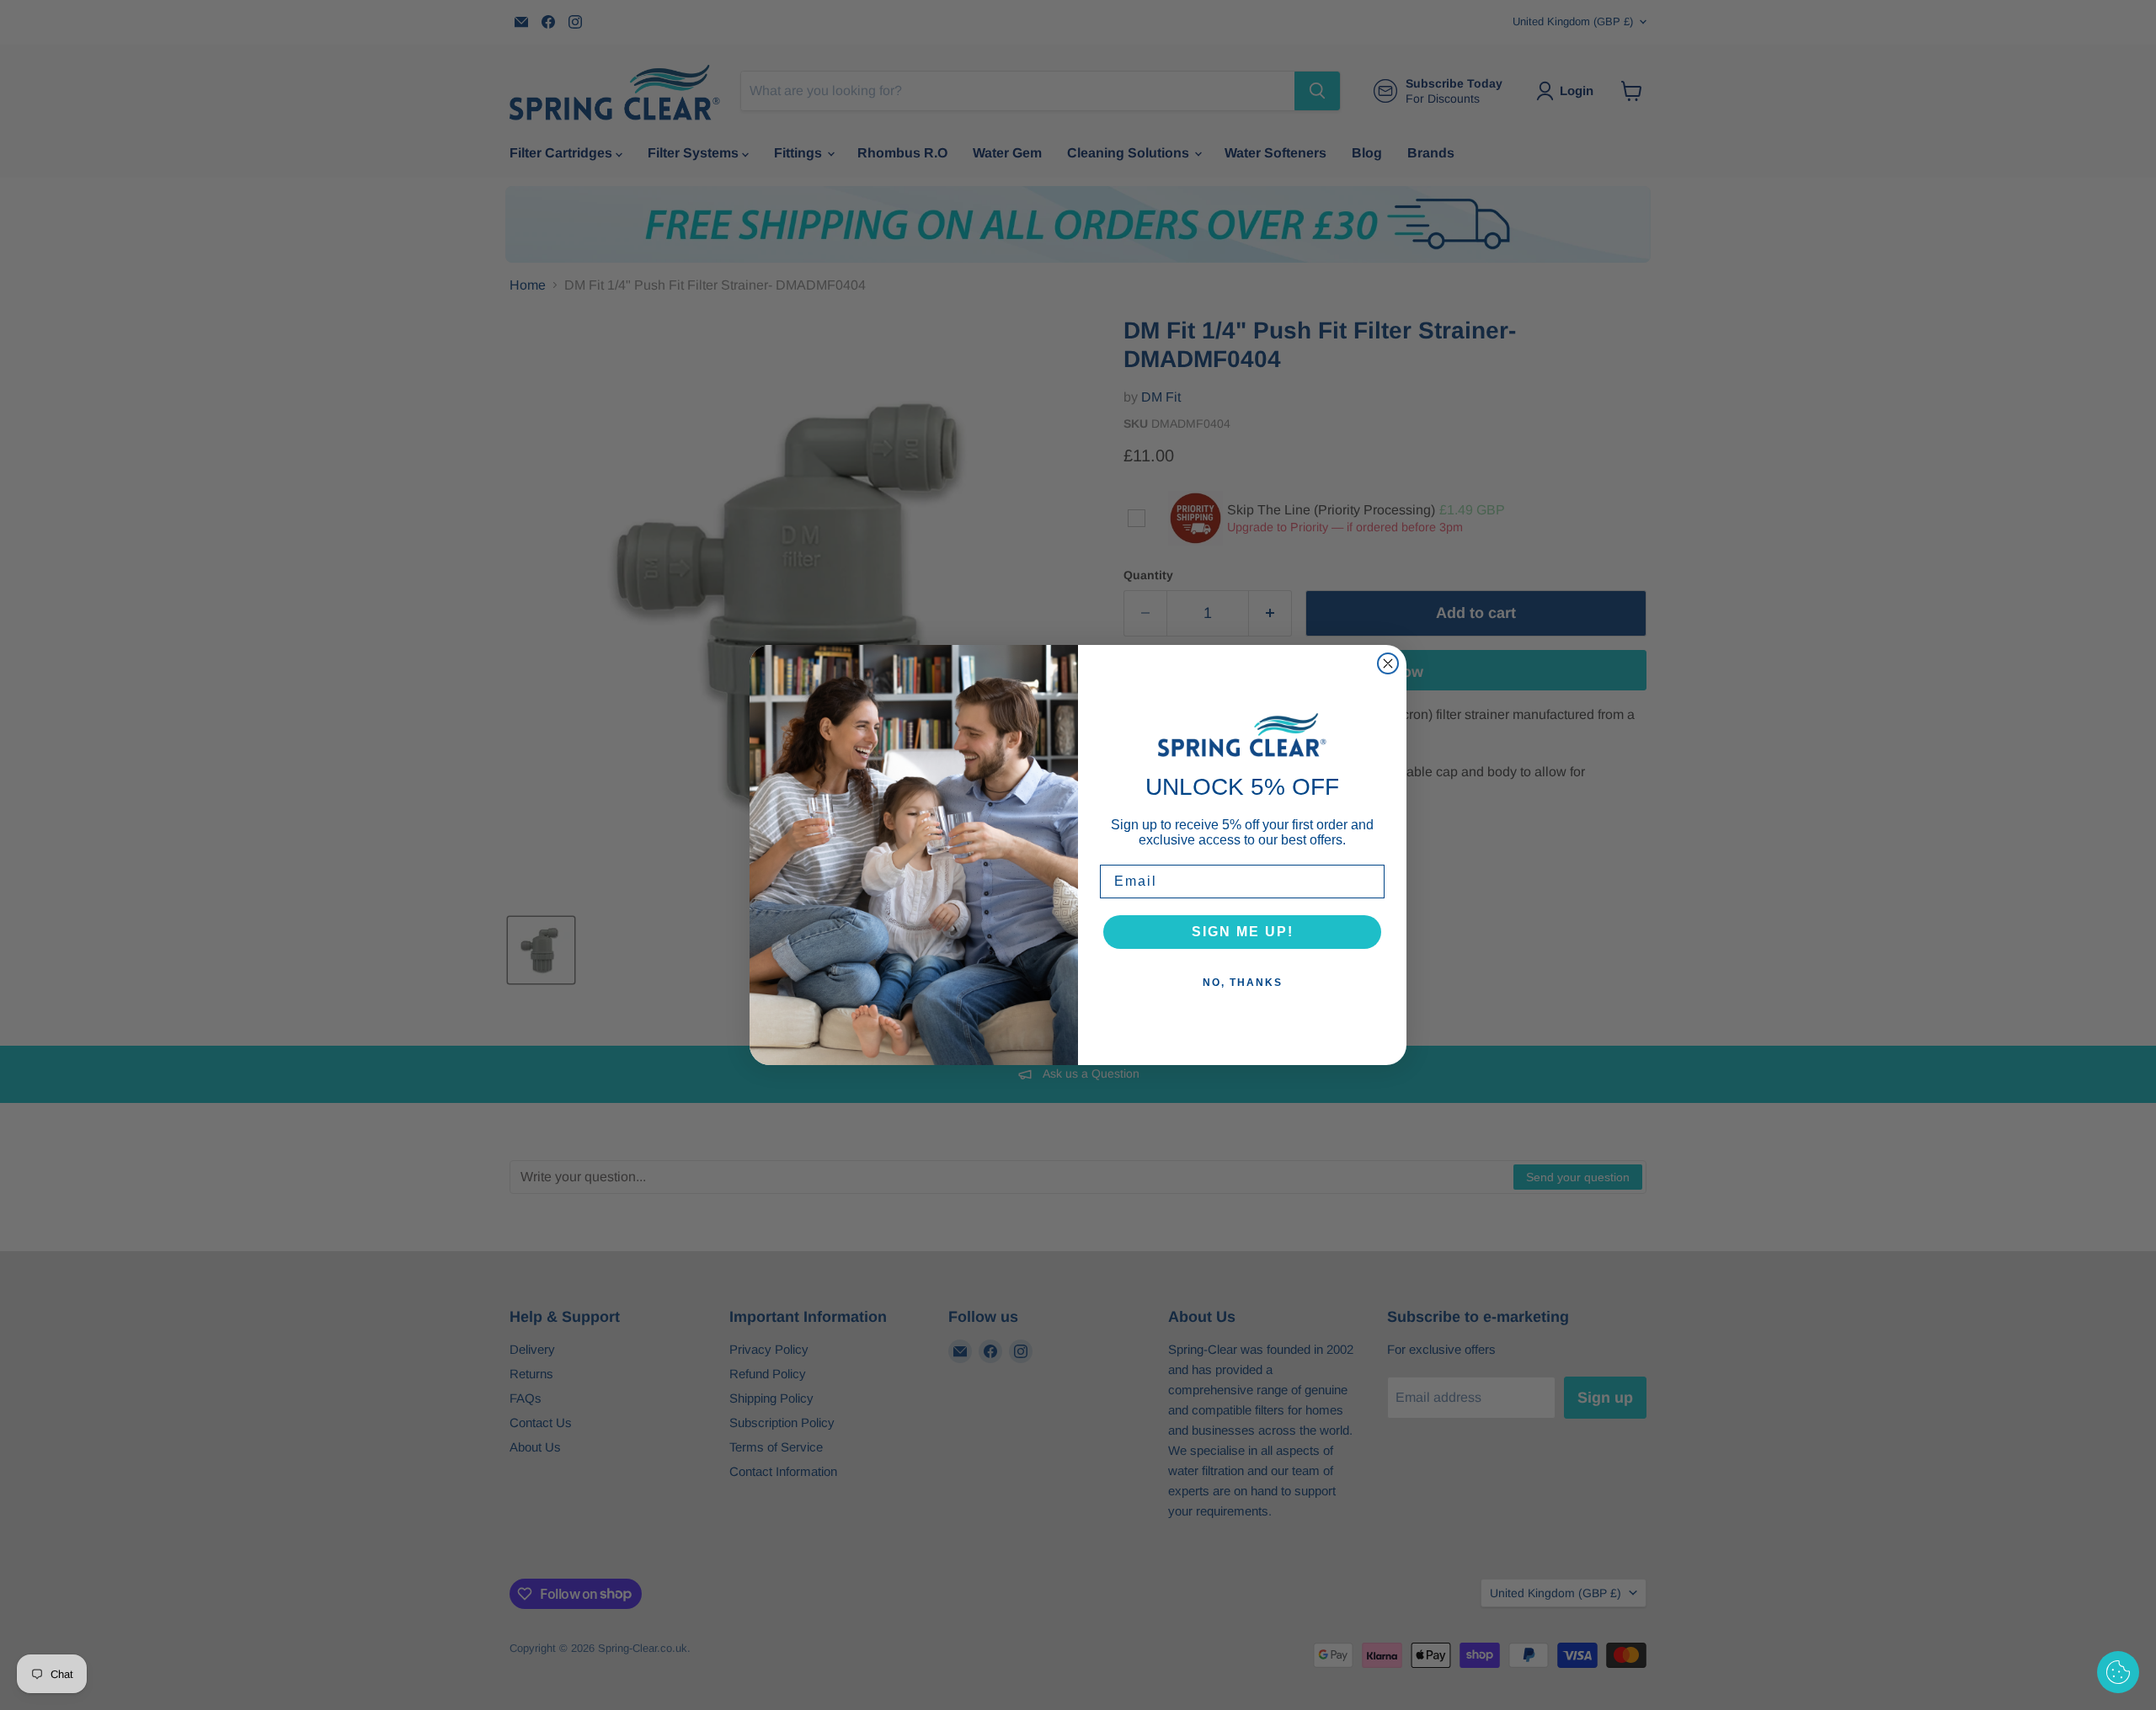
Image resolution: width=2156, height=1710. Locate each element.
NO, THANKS (1243, 983)
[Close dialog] (1388, 663)
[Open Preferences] (2118, 1672)
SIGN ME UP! (1243, 932)
